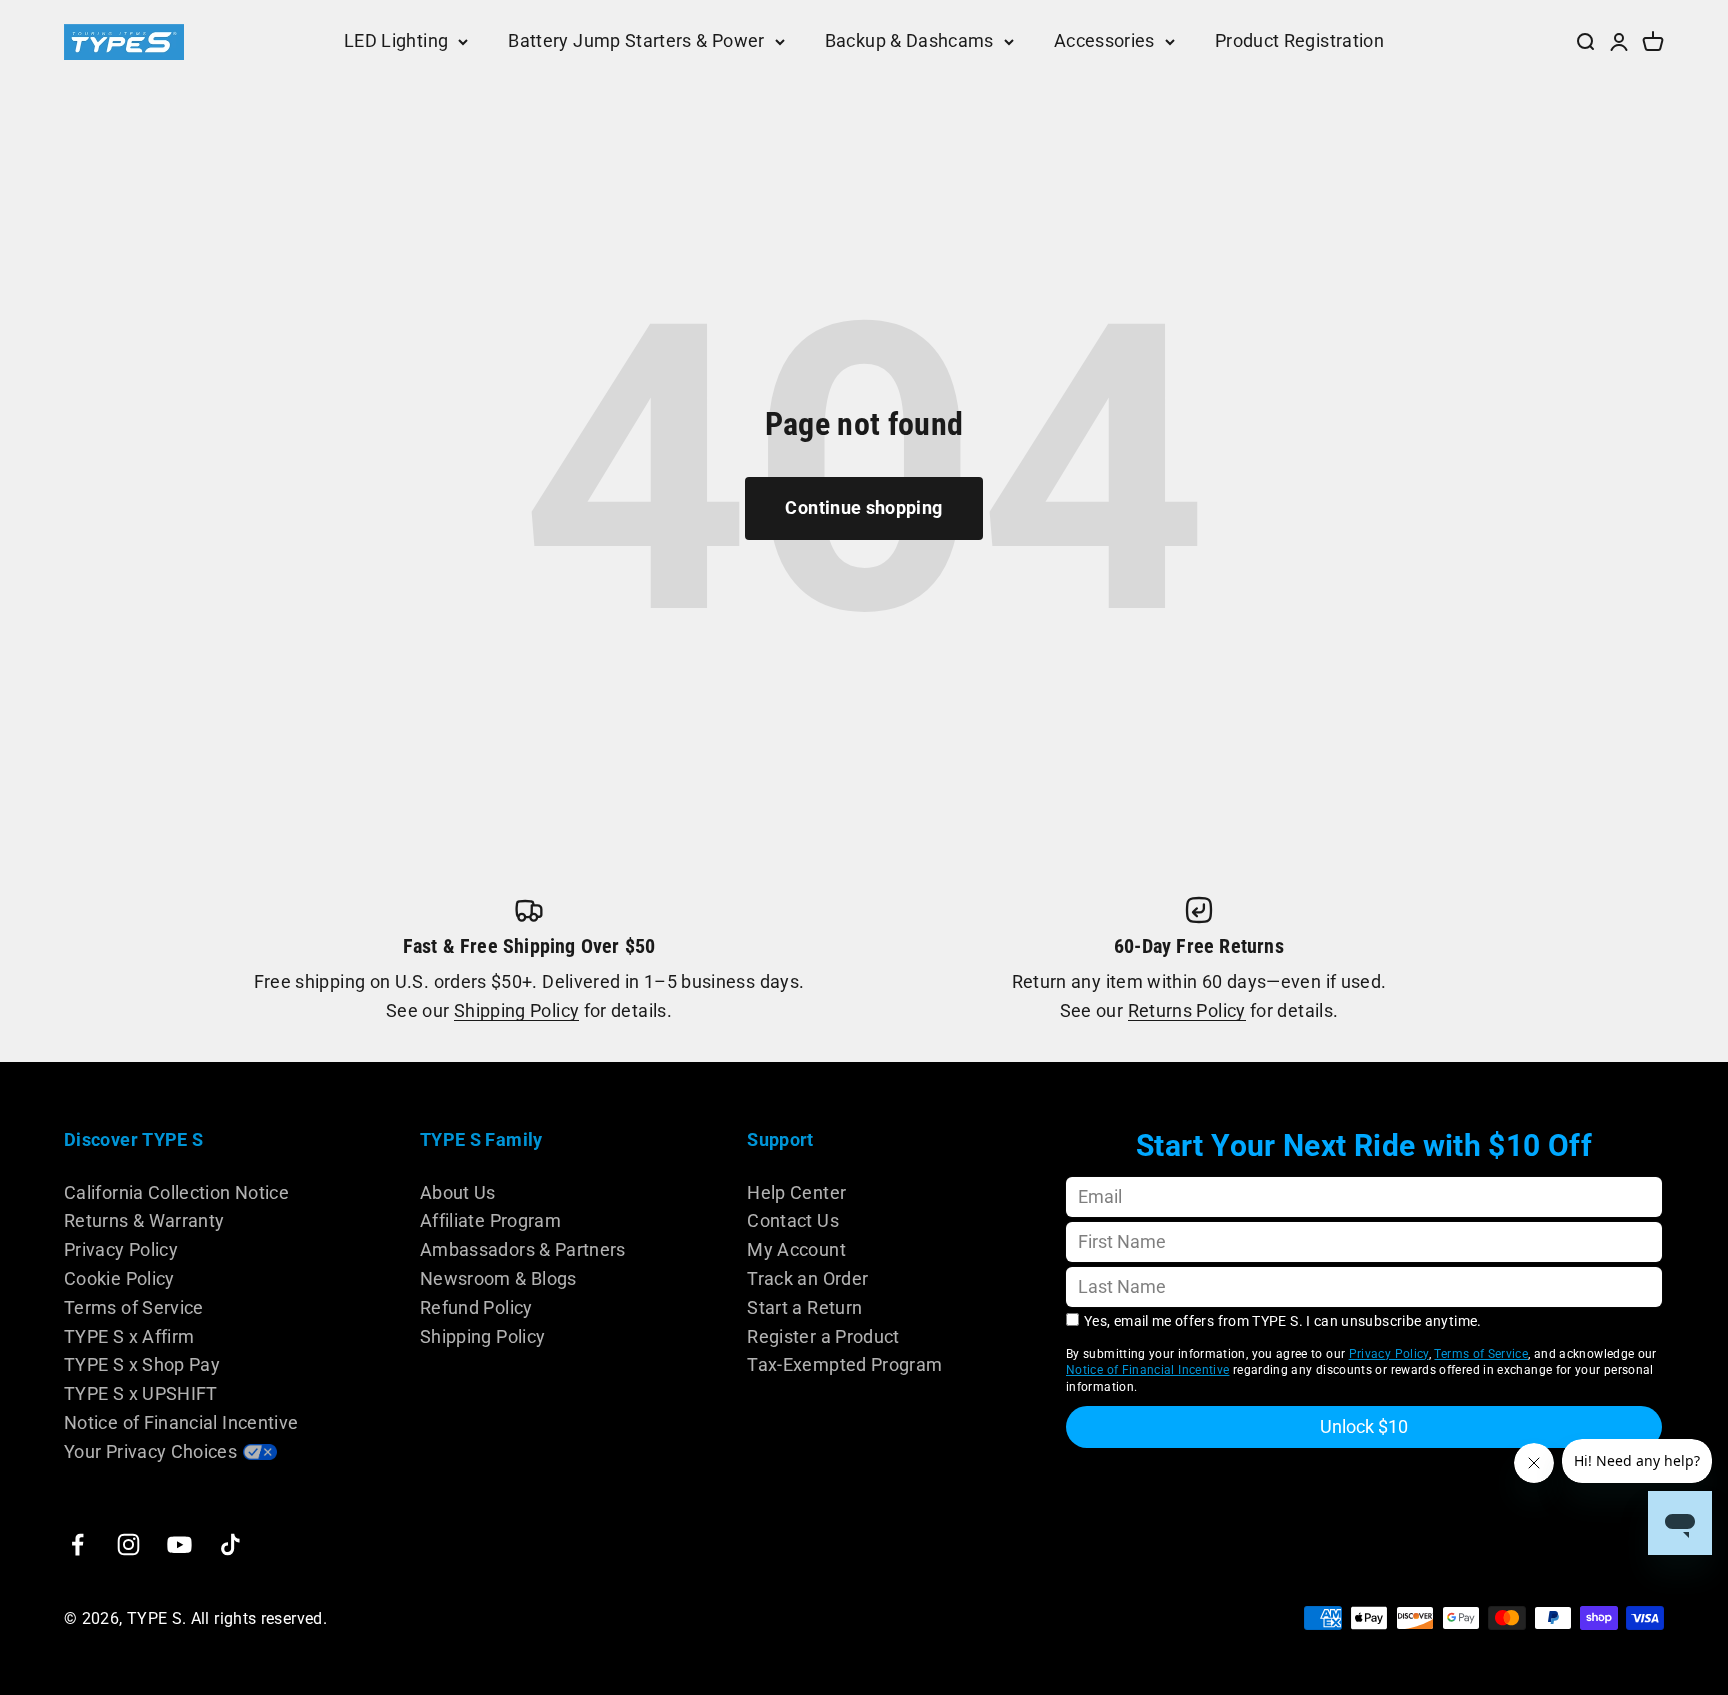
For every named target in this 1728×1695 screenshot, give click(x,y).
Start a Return (804, 1307)
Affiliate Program (490, 1220)
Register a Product (823, 1336)
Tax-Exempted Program (844, 1364)
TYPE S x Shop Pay (142, 1364)
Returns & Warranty (144, 1220)
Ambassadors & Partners (523, 1249)
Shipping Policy (516, 1010)
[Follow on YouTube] (179, 1544)
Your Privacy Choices (150, 1451)
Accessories (1104, 40)
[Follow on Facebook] (77, 1544)
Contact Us (793, 1220)
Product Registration (1299, 40)
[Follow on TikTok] (230, 1544)
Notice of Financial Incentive (181, 1422)
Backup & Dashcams (909, 40)
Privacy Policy (121, 1249)
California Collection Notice (176, 1192)
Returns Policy (1187, 1010)
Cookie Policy (119, 1278)
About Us (458, 1192)
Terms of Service (134, 1307)
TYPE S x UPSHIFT (141, 1393)
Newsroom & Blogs (498, 1278)
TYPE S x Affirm (129, 1336)
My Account (796, 1249)
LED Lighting (396, 40)
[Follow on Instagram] (128, 1544)
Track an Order (807, 1278)
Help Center (796, 1192)
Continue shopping (863, 507)
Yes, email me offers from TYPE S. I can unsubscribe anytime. (1283, 1321)
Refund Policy (476, 1307)
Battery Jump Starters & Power (636, 40)
